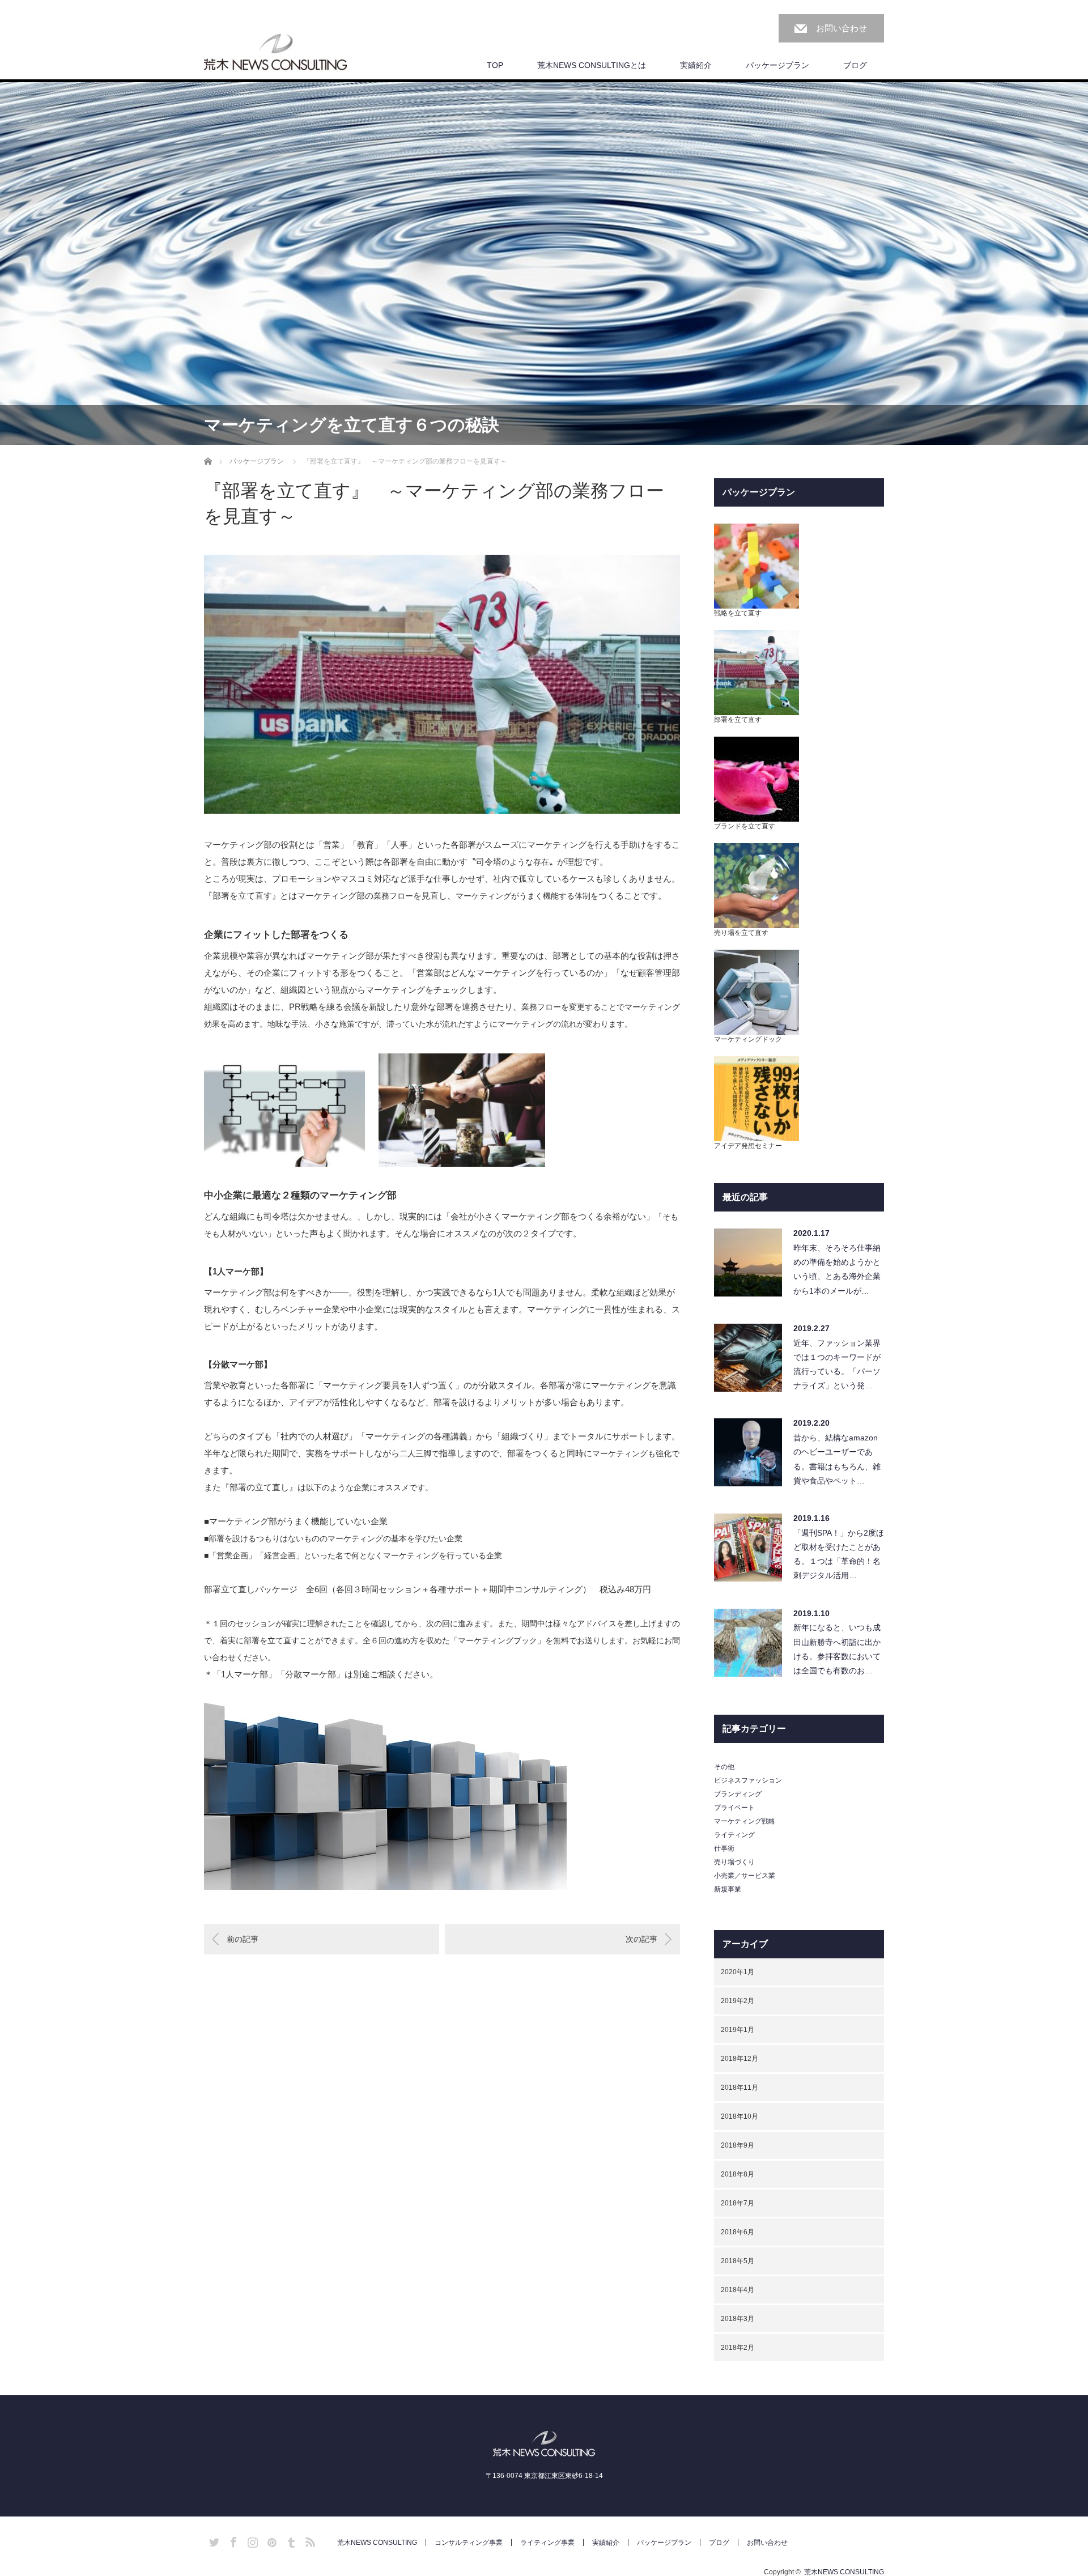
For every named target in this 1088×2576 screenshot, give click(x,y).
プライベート (734, 1808)
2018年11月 (739, 2088)
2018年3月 (738, 2319)
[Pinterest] (270, 2540)
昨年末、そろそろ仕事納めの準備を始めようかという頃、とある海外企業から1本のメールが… (837, 1269)
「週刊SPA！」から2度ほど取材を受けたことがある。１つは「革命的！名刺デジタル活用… (839, 1554)
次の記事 (641, 1939)
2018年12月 (739, 2059)
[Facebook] (232, 2540)
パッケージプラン (777, 65)
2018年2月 (738, 2348)
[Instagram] (251, 2540)
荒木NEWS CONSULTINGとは (592, 65)
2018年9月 (738, 2145)
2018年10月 (739, 2116)
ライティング (734, 1835)
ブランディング (738, 1794)
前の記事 (243, 1939)
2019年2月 (738, 2001)
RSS (309, 2540)
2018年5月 (738, 2261)
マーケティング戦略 (745, 1821)
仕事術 (724, 1848)
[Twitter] (212, 2540)
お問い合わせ (841, 28)
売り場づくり (734, 1862)
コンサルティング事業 (469, 2543)
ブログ (855, 65)
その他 (724, 1767)
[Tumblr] (290, 2540)
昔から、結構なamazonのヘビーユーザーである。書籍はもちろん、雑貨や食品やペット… (837, 1459)
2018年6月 (738, 2232)
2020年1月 (738, 1972)
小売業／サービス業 (745, 1876)
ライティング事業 (547, 2543)
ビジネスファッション (748, 1780)
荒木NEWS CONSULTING (377, 2543)
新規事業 (728, 1889)
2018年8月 (738, 2174)
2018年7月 (738, 2203)
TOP (495, 65)
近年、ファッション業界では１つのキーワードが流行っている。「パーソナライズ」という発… (837, 1364)
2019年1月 (738, 2030)
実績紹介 (696, 65)
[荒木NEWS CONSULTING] (275, 53)
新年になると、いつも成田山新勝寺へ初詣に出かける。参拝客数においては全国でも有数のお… (837, 1649)
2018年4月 (738, 2290)
